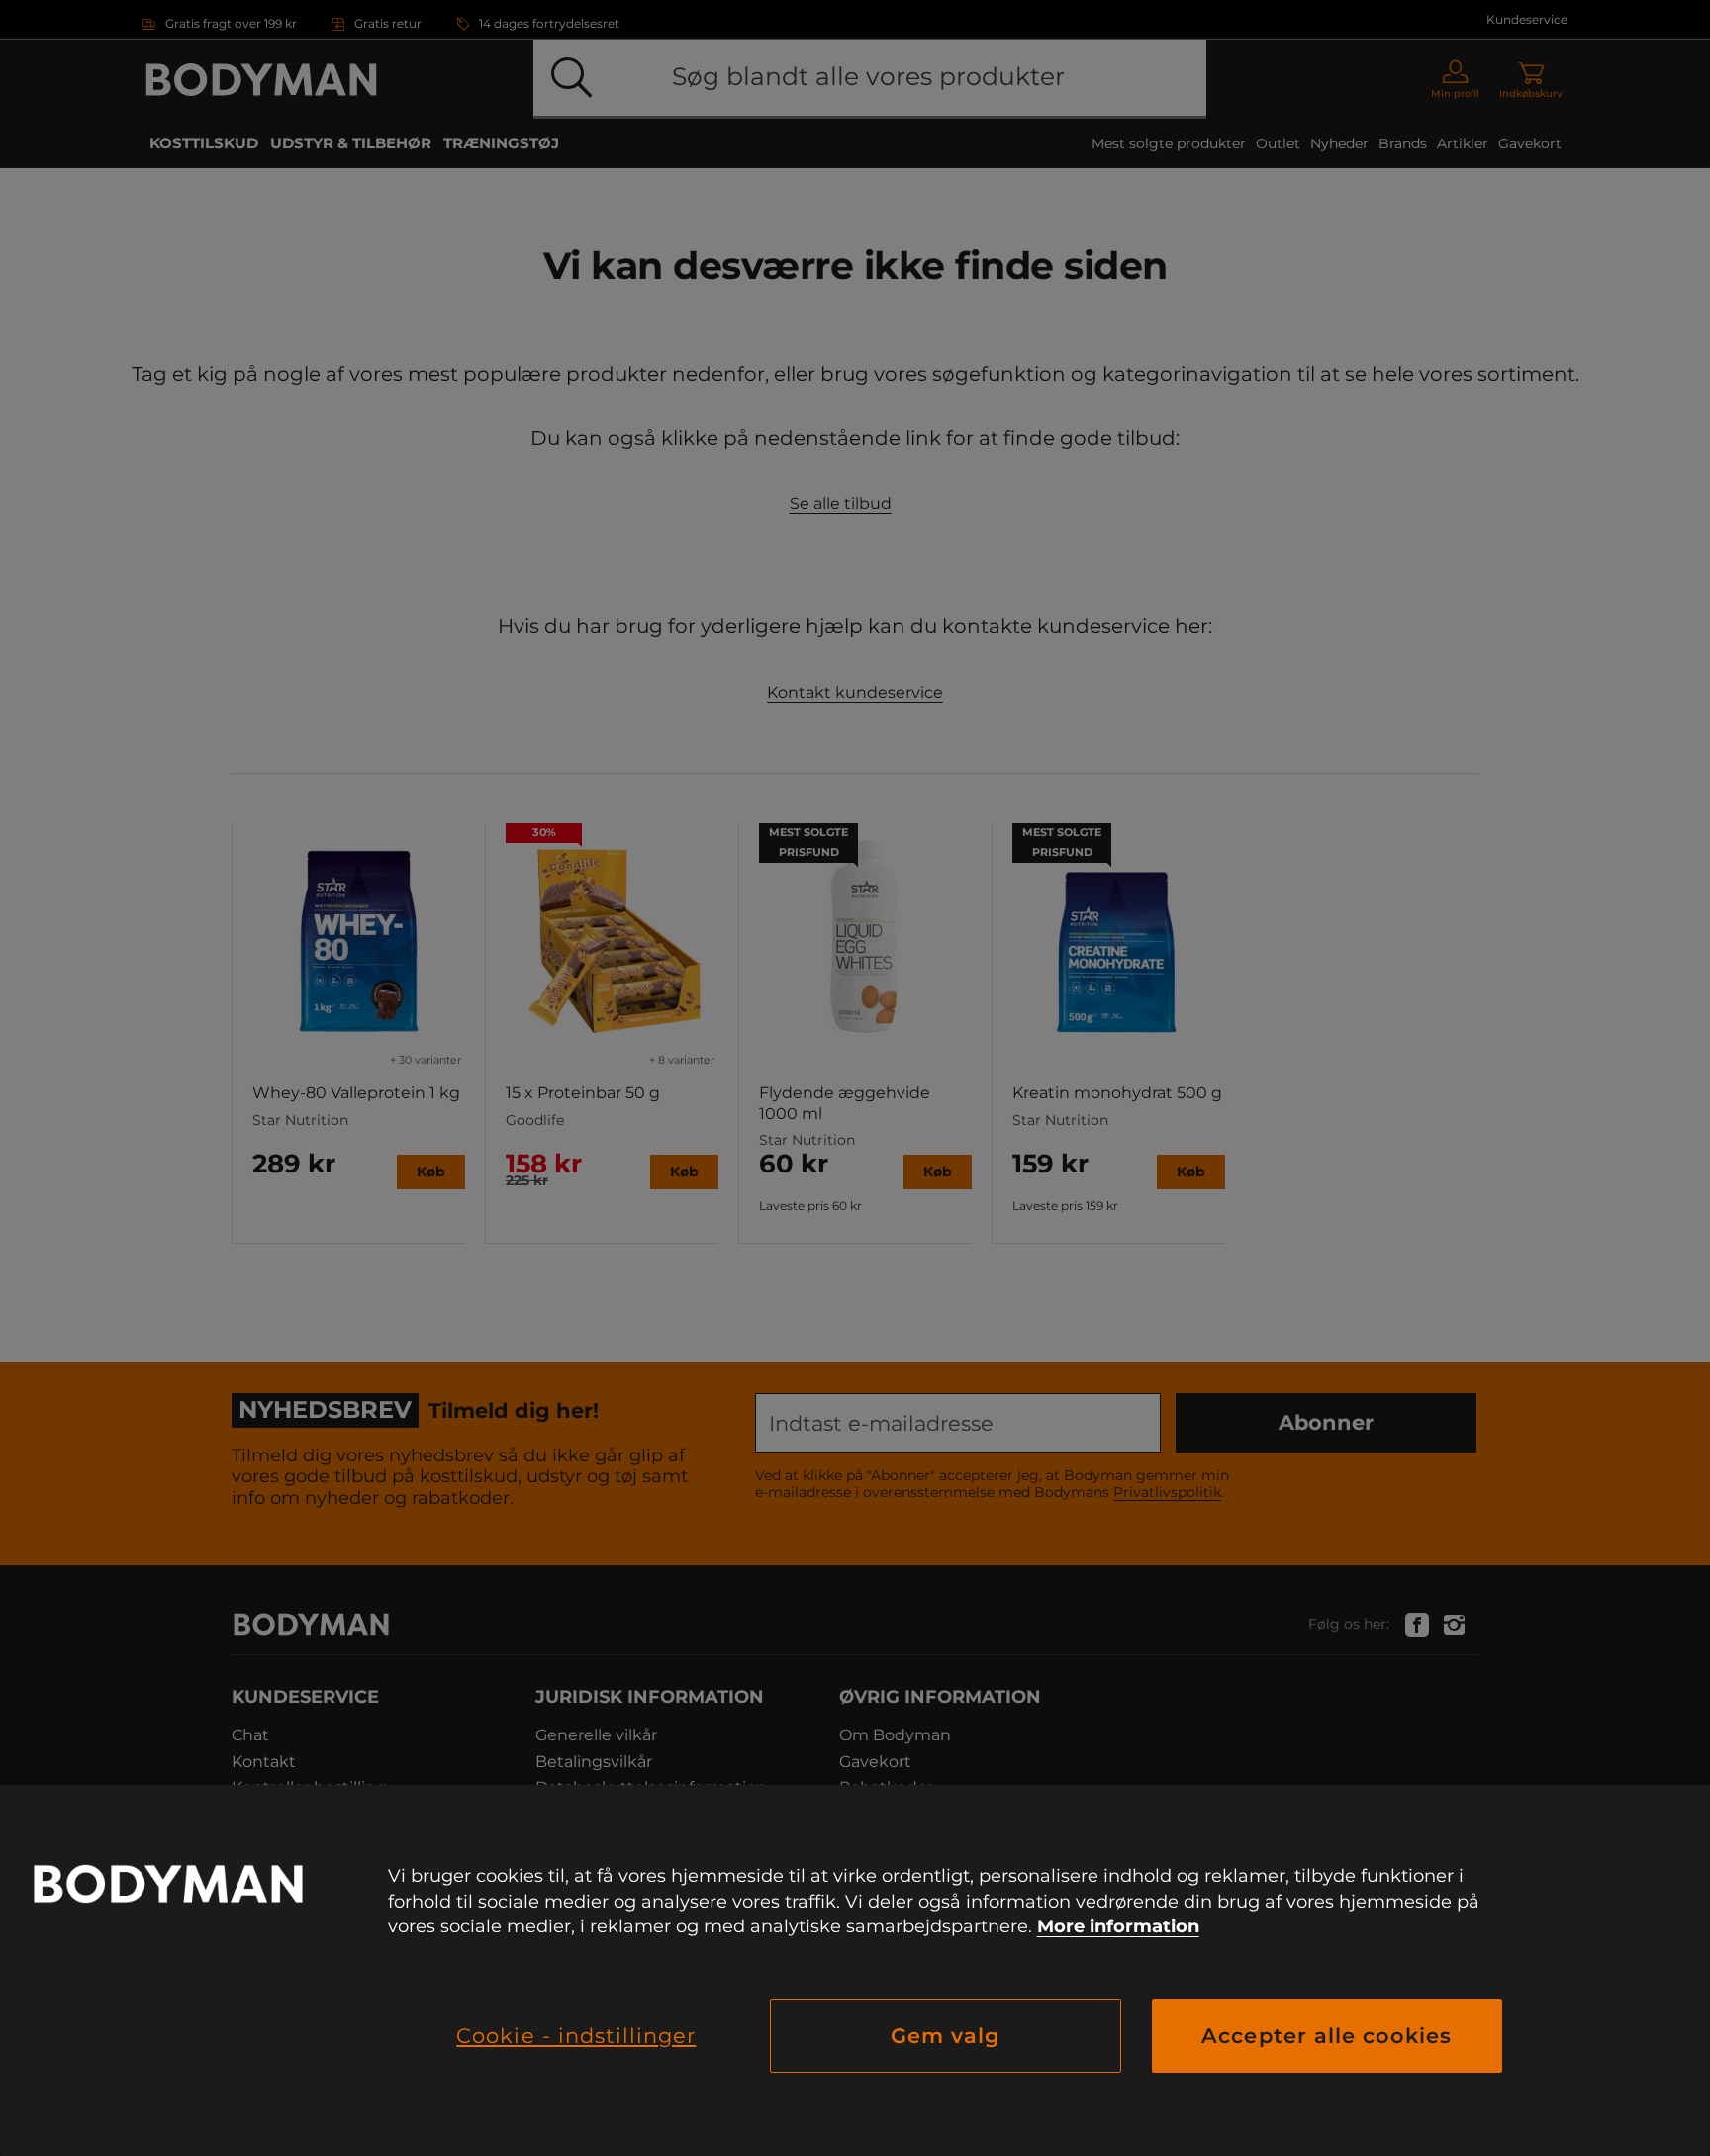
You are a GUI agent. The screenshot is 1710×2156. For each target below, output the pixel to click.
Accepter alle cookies (1327, 2036)
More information (1118, 1926)
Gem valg (946, 2036)
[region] (855, 1970)
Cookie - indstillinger (576, 2036)
